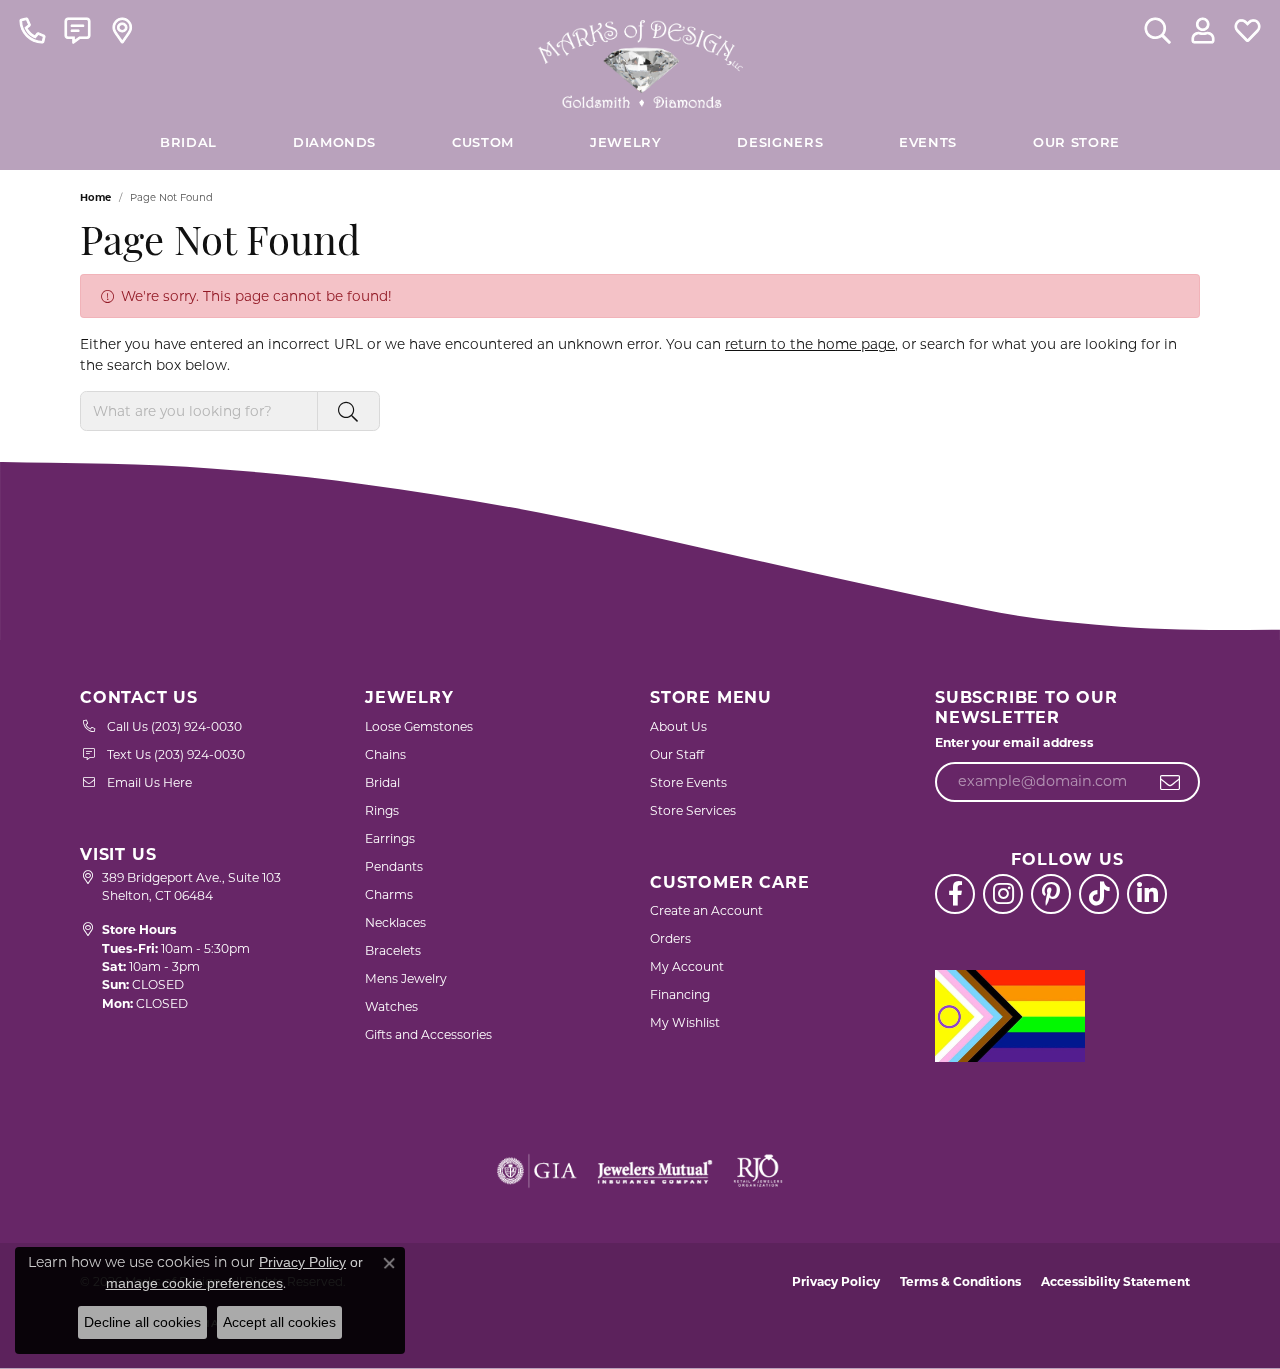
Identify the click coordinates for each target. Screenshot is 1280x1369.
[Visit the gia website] (537, 1171)
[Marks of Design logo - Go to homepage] (640, 59)
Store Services (693, 810)
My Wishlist (685, 1022)
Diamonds (334, 143)
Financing (680, 994)
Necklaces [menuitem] (395, 922)
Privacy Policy (836, 1281)
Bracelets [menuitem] (393, 950)
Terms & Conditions (960, 1281)
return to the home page (810, 344)
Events (928, 143)
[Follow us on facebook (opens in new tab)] (955, 894)
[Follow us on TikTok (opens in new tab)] (1099, 894)
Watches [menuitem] (391, 1006)
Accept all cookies (279, 1322)
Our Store (1076, 143)
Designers (780, 143)
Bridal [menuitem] (382, 782)
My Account (687, 966)
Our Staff (677, 754)
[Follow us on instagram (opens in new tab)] (1003, 894)
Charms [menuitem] (389, 894)
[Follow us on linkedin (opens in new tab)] (1147, 894)
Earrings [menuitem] (390, 838)
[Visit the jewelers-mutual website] (654, 1171)
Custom (483, 143)
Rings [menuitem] (382, 810)
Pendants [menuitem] (394, 866)
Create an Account (706, 910)
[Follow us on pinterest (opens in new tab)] (1051, 894)
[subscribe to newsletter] (1170, 782)
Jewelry (625, 143)
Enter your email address (1014, 742)
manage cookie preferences (194, 1283)
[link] (32, 30)
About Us (678, 726)
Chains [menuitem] (385, 754)
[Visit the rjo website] (758, 1171)
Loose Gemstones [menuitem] (419, 726)
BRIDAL (188, 143)
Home (95, 197)
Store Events (688, 782)
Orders (670, 938)
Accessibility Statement (1115, 1281)
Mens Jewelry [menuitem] (406, 978)
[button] (1157, 30)
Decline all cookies (142, 1322)
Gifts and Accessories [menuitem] (428, 1034)
